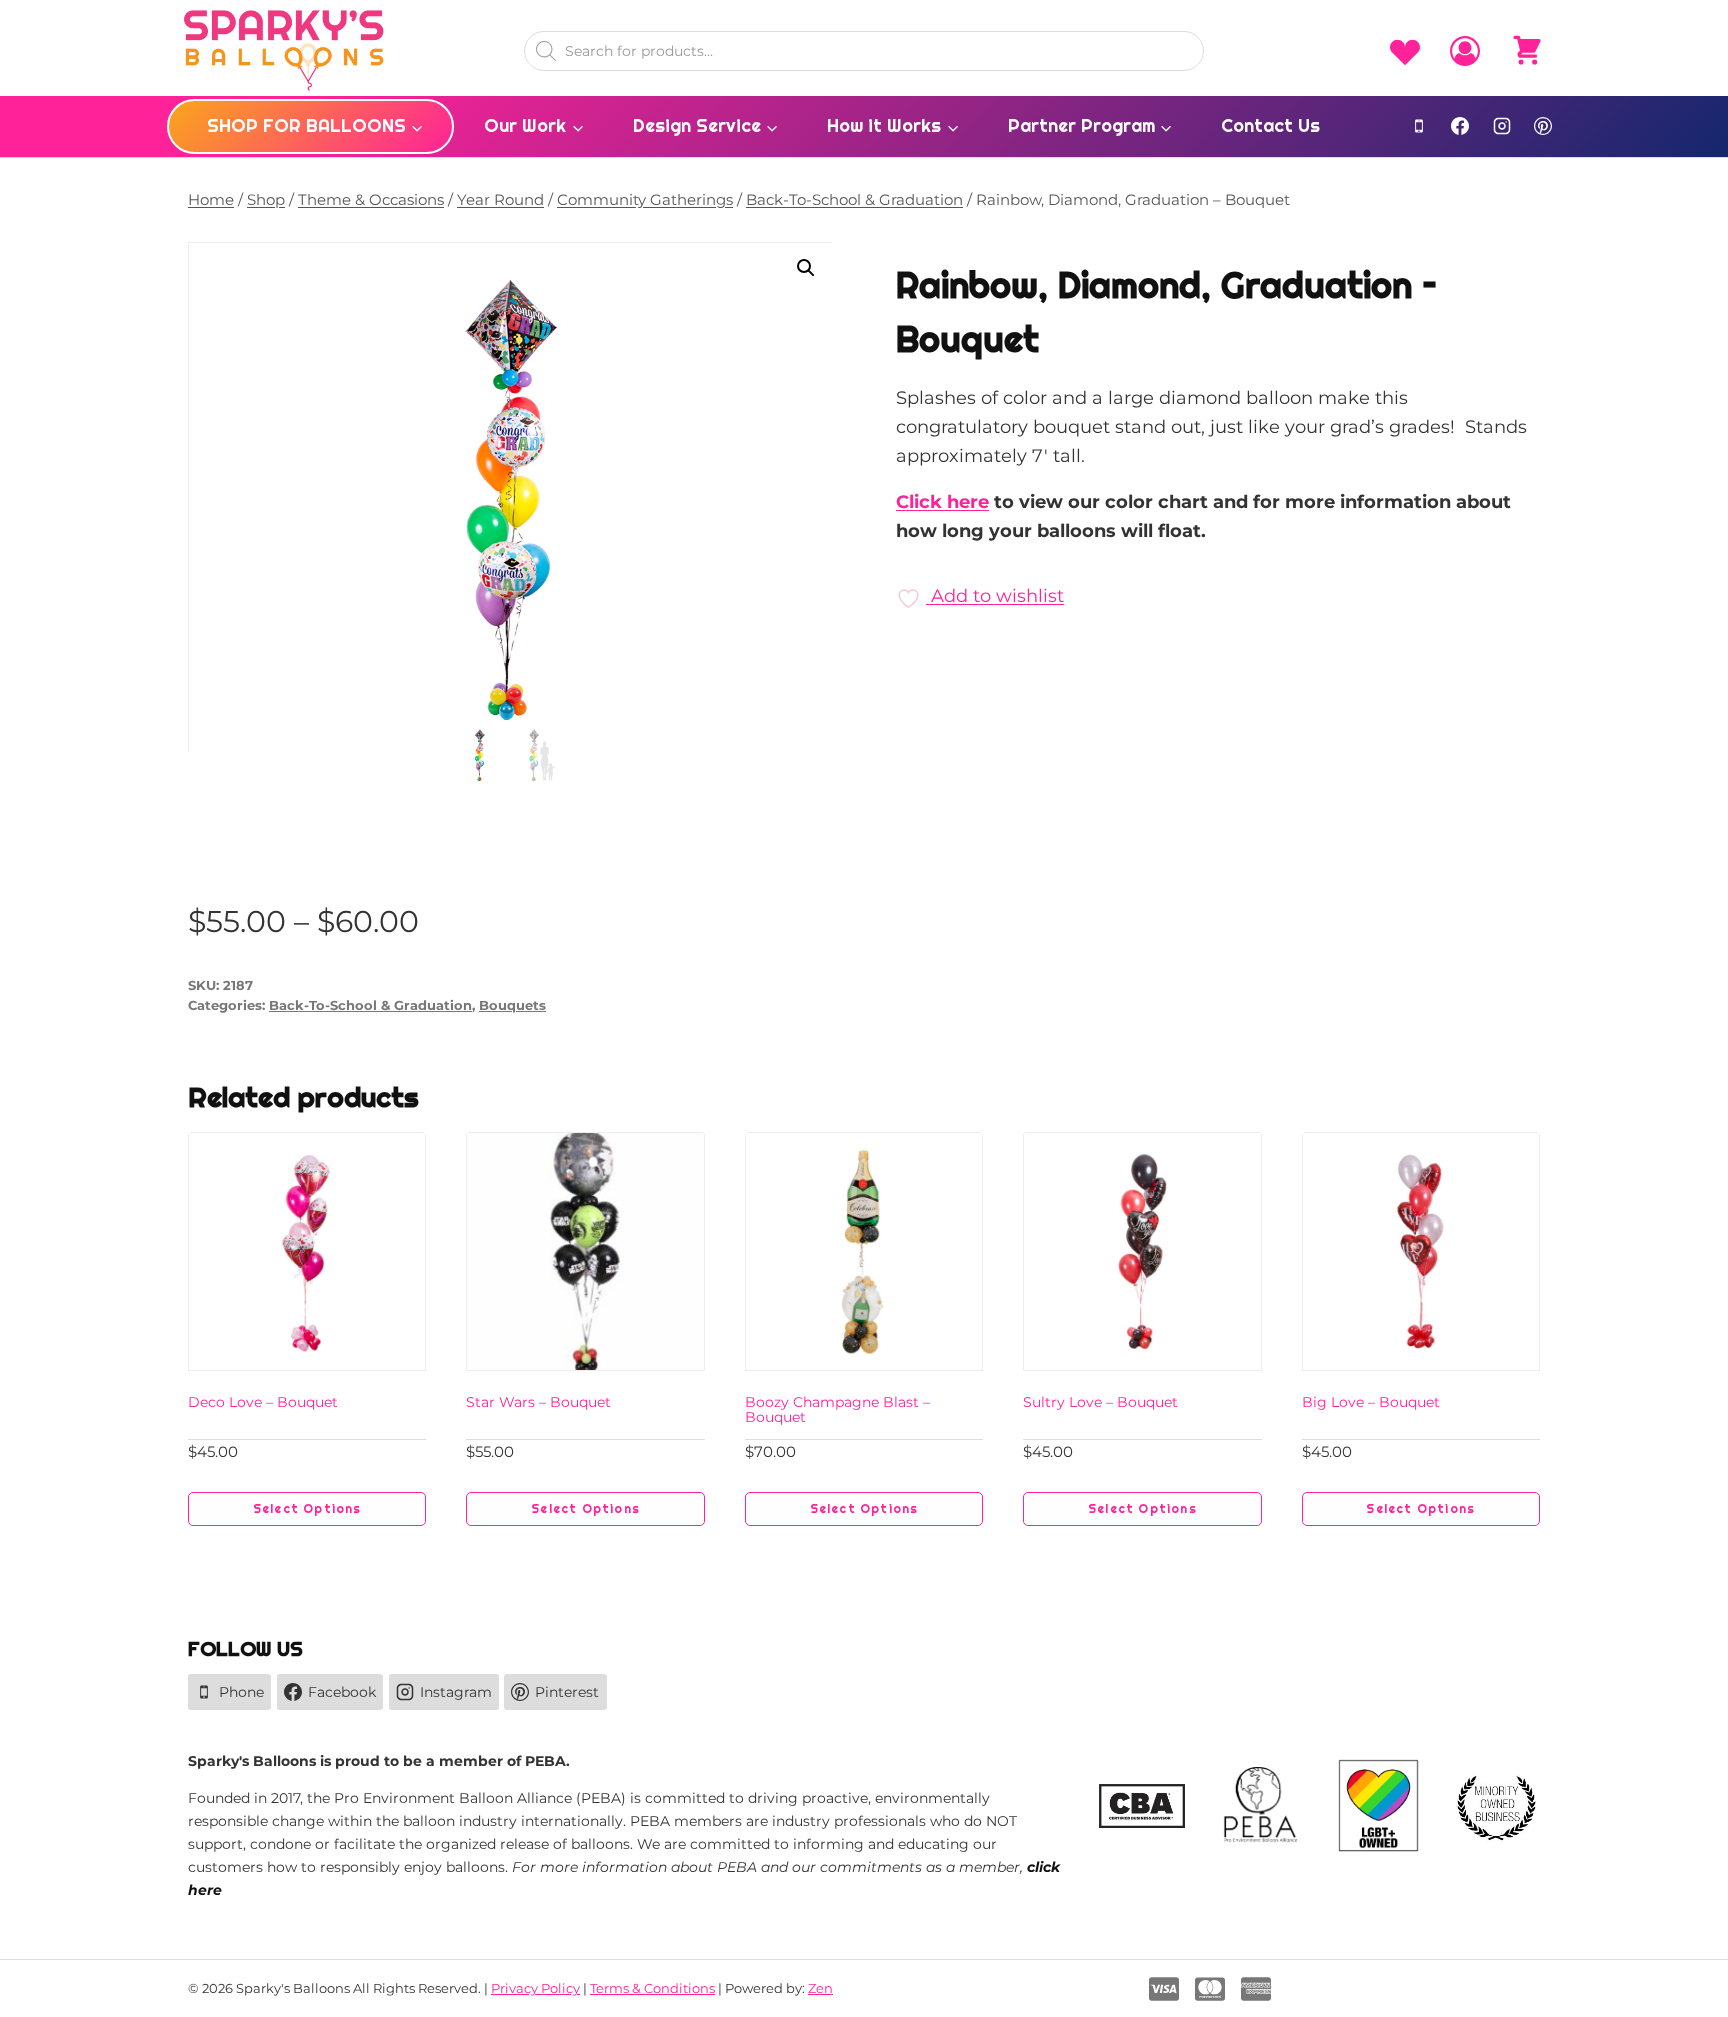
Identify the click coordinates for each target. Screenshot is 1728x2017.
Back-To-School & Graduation (370, 1005)
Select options (307, 1509)
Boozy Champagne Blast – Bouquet (837, 1409)
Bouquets (512, 1005)
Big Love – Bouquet (1371, 1402)
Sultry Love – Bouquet (1100, 1402)
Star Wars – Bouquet (538, 1402)
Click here (942, 502)
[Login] (1465, 51)
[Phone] (1419, 126)
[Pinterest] (1543, 126)
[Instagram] (1502, 126)
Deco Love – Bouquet (263, 1402)
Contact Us (1270, 125)
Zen (820, 1988)
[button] (806, 268)
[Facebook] (1460, 126)
